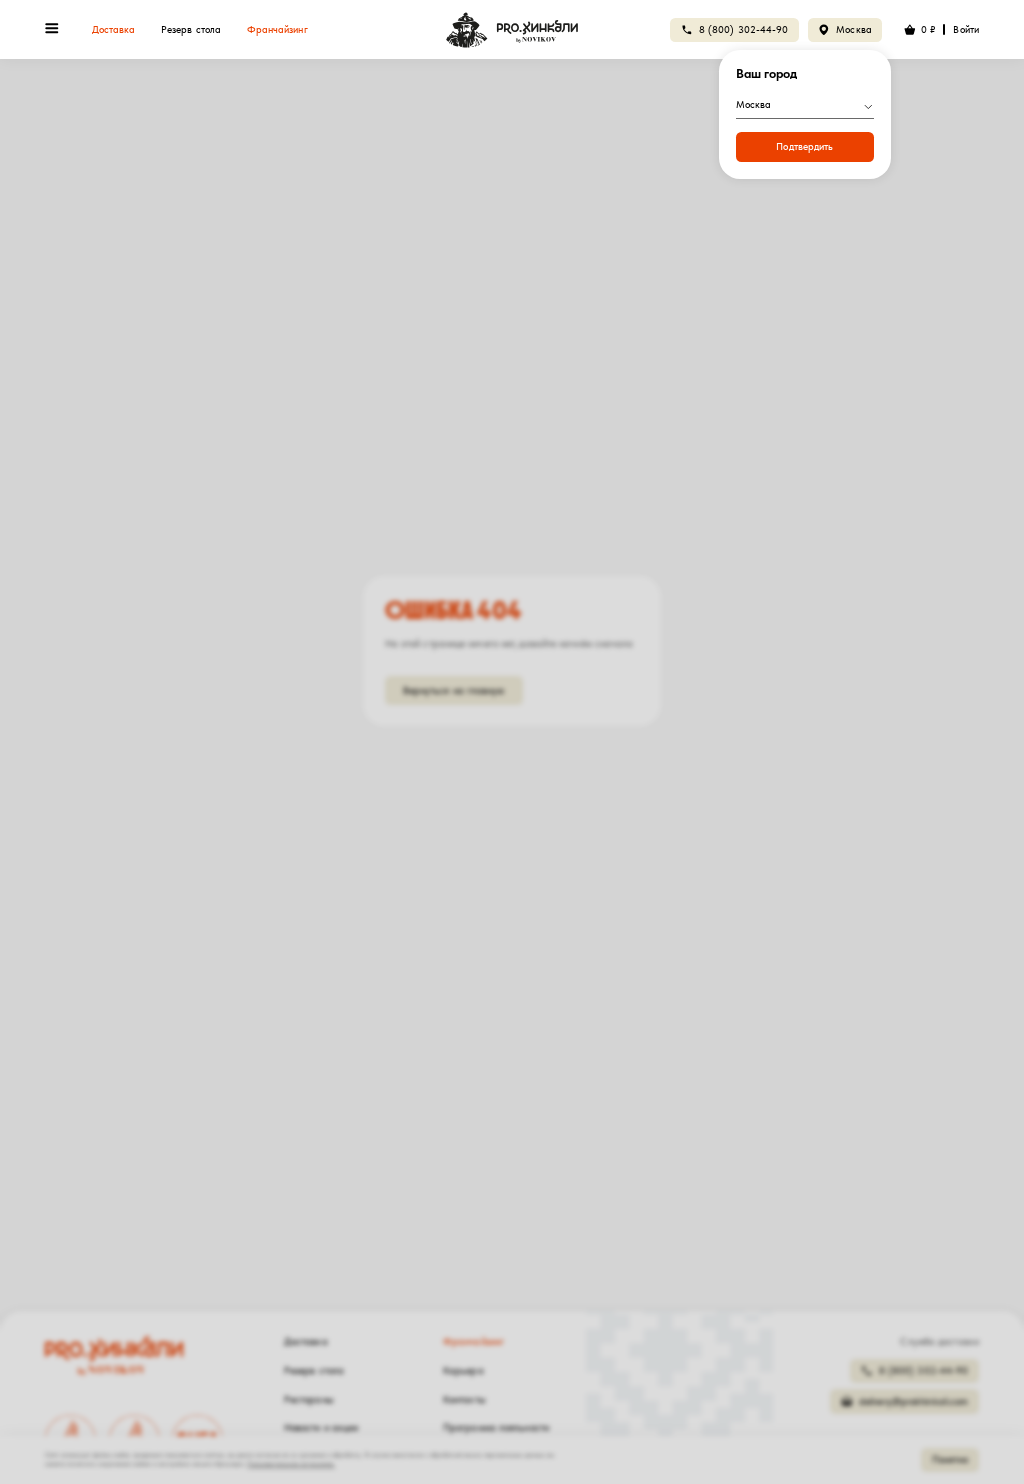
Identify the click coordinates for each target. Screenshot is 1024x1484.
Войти (965, 29)
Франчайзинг (277, 29)
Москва (854, 29)
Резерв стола (191, 29)
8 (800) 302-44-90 (744, 29)
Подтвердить (804, 146)
